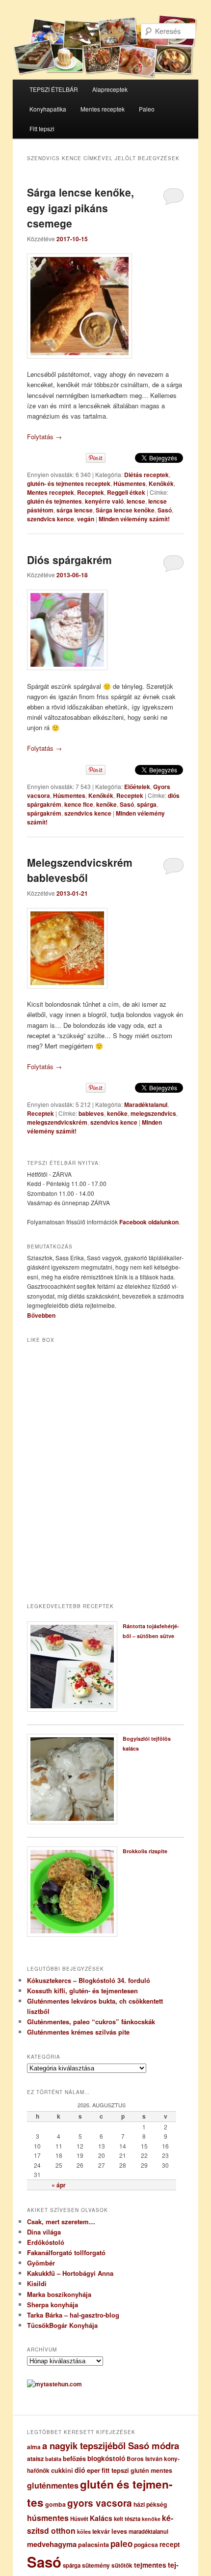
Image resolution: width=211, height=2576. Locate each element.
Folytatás (44, 437)
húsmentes (48, 2518)
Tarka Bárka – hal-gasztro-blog (73, 2315)
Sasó (165, 510)
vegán (86, 519)
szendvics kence (51, 519)
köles (84, 2532)
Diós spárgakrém (69, 560)
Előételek (137, 787)
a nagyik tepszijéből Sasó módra (111, 2446)
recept (170, 2544)
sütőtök (122, 2565)
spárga (147, 804)
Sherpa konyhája (53, 2305)
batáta (53, 2459)
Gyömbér (41, 2263)
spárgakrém (44, 813)
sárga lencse (75, 510)
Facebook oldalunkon (149, 1222)
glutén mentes (151, 2470)
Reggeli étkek (126, 492)
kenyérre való (104, 501)
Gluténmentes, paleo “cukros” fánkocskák (91, 2022)
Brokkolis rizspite (145, 1851)
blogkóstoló (106, 2458)
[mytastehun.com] (54, 2384)
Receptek (91, 492)
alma (34, 2447)
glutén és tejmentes (54, 501)
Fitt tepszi (42, 128)
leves (119, 2531)
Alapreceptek (110, 89)
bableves (91, 1113)
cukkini (62, 2470)
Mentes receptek (103, 109)
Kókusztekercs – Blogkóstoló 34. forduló (89, 1980)
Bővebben (41, 1315)
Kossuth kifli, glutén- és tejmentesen (82, 1991)
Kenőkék (161, 483)
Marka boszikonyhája (59, 2294)
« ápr (59, 2185)
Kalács (101, 2518)
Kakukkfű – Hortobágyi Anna (70, 2273)
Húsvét (79, 2519)
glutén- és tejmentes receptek (69, 483)
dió (80, 2470)
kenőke (106, 804)
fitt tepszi (115, 2470)
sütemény (96, 2565)
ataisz (35, 2459)
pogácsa (146, 2545)
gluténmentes (53, 2485)
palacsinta (93, 2545)
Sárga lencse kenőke (125, 510)
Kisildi (37, 2283)
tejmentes (150, 2565)
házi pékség (150, 2504)
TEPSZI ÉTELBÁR (54, 89)
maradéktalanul (148, 2532)
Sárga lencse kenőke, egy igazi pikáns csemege (80, 208)
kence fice (79, 804)
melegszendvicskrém (57, 1122)
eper (93, 2470)
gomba (55, 2504)
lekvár (101, 2531)
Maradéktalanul (146, 1104)
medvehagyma (52, 2544)
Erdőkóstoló (46, 2242)
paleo (121, 2544)
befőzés (74, 2459)
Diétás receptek (146, 475)
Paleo (147, 109)
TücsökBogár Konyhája (62, 2325)
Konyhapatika (48, 109)
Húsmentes (130, 483)
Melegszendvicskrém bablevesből (80, 870)
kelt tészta (127, 2519)
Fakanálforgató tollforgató (66, 2252)
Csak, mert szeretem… (61, 2222)
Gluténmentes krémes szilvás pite (78, 2032)
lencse (136, 501)
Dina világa (44, 2232)
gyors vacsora (100, 2503)
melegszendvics (153, 1113)
